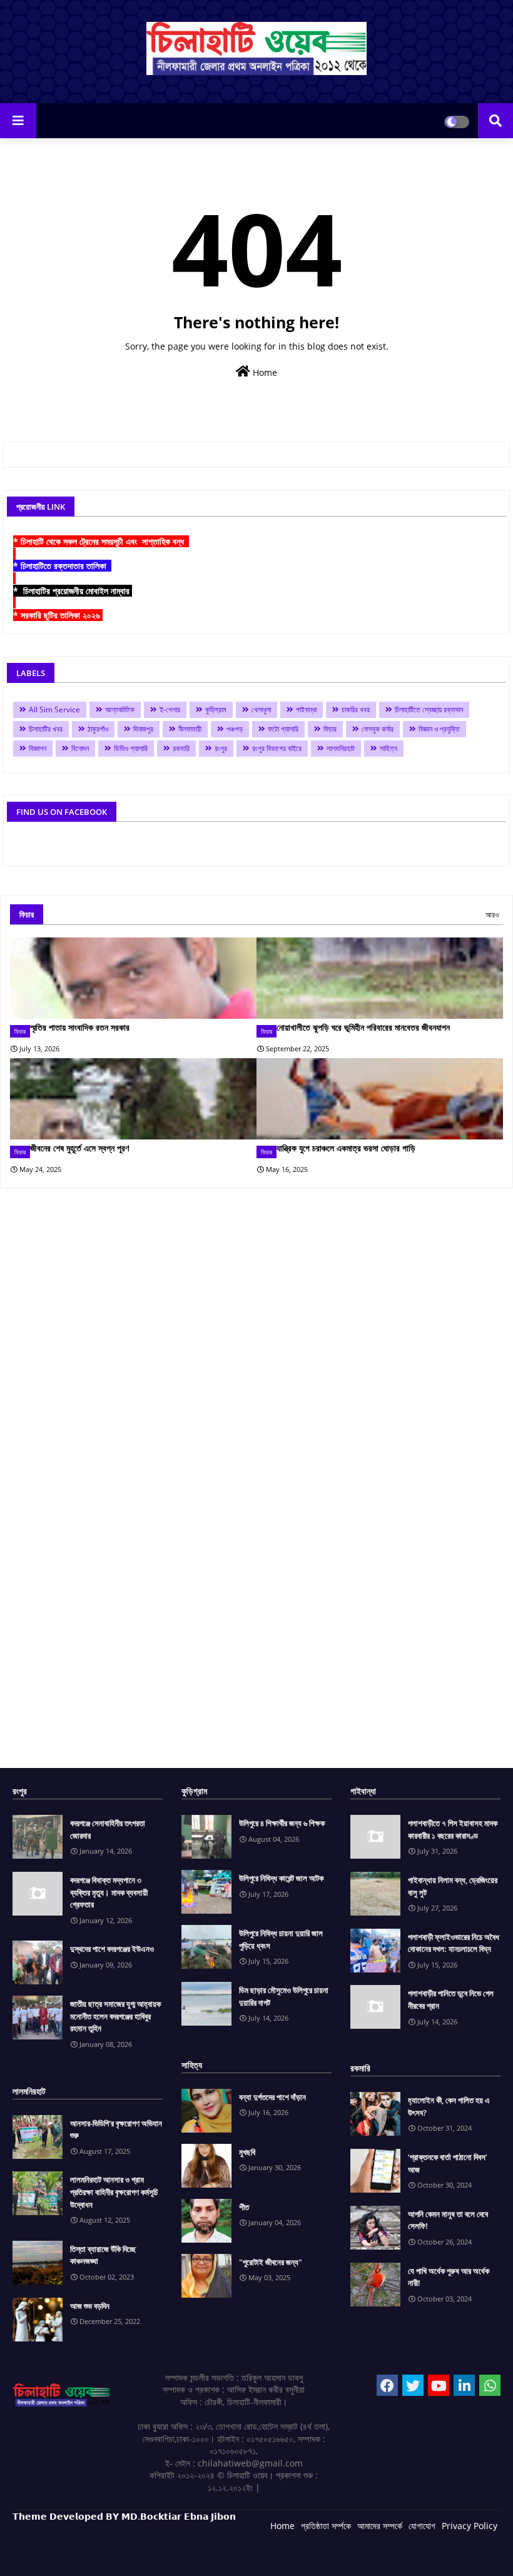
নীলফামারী (190, 729)
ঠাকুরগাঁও (98, 729)
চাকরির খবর (356, 710)
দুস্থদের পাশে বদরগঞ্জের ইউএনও (112, 1949)
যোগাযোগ (422, 2526)
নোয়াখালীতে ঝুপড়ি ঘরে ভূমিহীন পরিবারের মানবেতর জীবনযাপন (363, 1027)
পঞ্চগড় (235, 729)
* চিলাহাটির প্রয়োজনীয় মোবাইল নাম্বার (73, 591)
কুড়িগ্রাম (216, 710)
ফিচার (330, 729)
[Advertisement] (256, 1483)
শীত (244, 2207)
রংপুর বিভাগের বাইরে (277, 748)
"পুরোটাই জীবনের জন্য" (271, 2262)
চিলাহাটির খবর (46, 729)
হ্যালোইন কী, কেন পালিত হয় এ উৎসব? (449, 2106)
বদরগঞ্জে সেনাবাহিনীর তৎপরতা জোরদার (108, 1829)
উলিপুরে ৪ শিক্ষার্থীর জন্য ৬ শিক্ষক (282, 1823)
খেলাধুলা (261, 710)
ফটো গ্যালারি (283, 729)
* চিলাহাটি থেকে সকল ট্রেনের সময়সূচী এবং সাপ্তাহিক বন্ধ (101, 541)
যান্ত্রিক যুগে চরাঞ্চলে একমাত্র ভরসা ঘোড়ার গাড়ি (346, 1148)
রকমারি (181, 748)
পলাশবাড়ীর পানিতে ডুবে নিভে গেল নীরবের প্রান (451, 1999)
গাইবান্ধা (306, 710)
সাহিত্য (389, 748)
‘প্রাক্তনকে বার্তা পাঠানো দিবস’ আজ (448, 2163)
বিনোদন (80, 748)
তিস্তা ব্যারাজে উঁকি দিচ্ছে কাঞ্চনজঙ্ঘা (103, 2255)
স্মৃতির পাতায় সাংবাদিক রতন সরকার (80, 1027)
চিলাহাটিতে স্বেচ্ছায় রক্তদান (429, 710)
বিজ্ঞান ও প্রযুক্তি (439, 729)
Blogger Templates (102, 2557)
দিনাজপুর (143, 729)
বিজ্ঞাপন (38, 748)
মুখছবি (247, 2152)
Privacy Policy (470, 2526)
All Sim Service (54, 710)
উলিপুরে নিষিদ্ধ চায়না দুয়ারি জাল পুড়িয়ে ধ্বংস (281, 1939)
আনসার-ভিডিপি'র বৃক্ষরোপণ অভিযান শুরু (116, 2129)
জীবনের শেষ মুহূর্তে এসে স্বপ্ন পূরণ (79, 1148)
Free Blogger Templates (263, 2557)
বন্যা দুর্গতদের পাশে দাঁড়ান (272, 2097)
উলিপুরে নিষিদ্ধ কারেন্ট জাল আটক (281, 1878)
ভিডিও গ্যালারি (131, 748)
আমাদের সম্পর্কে (380, 2526)
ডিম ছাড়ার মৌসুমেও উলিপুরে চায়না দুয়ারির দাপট (284, 1996)
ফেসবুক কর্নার (378, 729)
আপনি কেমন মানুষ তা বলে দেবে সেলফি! (448, 2220)
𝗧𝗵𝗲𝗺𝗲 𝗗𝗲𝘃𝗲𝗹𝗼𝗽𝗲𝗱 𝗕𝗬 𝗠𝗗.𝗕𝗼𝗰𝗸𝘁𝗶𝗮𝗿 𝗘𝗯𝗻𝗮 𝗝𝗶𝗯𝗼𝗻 (124, 2516)
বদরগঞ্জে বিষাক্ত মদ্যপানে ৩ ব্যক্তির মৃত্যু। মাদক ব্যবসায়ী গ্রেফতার (109, 1892)
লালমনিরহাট (341, 748)
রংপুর (221, 748)
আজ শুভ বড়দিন (90, 2306)
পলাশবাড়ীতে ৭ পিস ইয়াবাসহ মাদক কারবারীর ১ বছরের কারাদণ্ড (453, 1829)
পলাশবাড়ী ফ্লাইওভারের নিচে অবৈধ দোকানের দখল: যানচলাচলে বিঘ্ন (454, 1943)
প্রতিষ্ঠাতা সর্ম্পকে (326, 2526)
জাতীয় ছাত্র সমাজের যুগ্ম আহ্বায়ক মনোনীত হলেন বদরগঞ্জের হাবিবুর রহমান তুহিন (115, 2016)
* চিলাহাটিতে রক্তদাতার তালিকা (62, 566)
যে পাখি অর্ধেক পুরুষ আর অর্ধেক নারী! (449, 2277)
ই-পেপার (170, 710)
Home (264, 372)
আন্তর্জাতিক (120, 710)
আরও (492, 915)
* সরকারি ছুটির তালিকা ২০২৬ (58, 615)
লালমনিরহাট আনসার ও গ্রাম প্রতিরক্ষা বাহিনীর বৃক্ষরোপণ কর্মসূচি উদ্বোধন (114, 2192)
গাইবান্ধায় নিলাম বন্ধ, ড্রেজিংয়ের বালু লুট (453, 1886)
